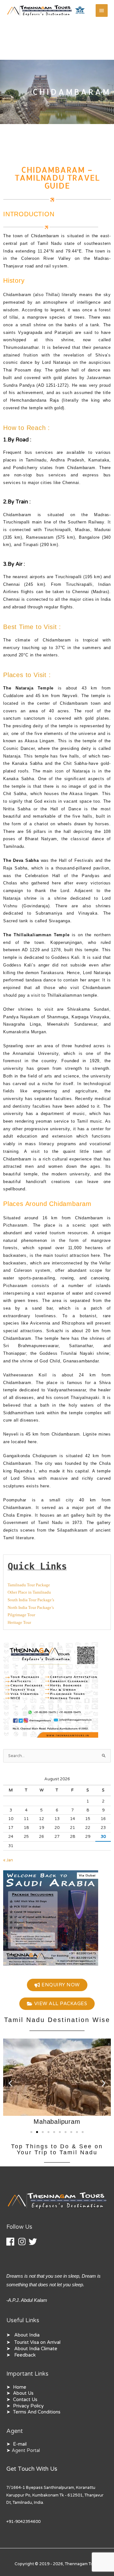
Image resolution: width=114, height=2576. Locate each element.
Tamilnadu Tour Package (29, 1585)
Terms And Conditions (37, 2412)
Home (20, 2387)
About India (27, 2335)
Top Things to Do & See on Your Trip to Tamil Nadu (57, 2149)
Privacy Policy (28, 2406)
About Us (23, 2393)
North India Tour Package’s (31, 1608)
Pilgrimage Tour (21, 1615)
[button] (10, 2083)
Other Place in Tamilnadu (29, 1592)
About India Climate (36, 2349)
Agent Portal (26, 2451)
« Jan (8, 1860)
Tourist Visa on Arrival (37, 2342)
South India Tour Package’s (31, 1600)
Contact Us (25, 2400)
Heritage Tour (19, 1623)
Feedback (25, 2355)
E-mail (20, 2444)
